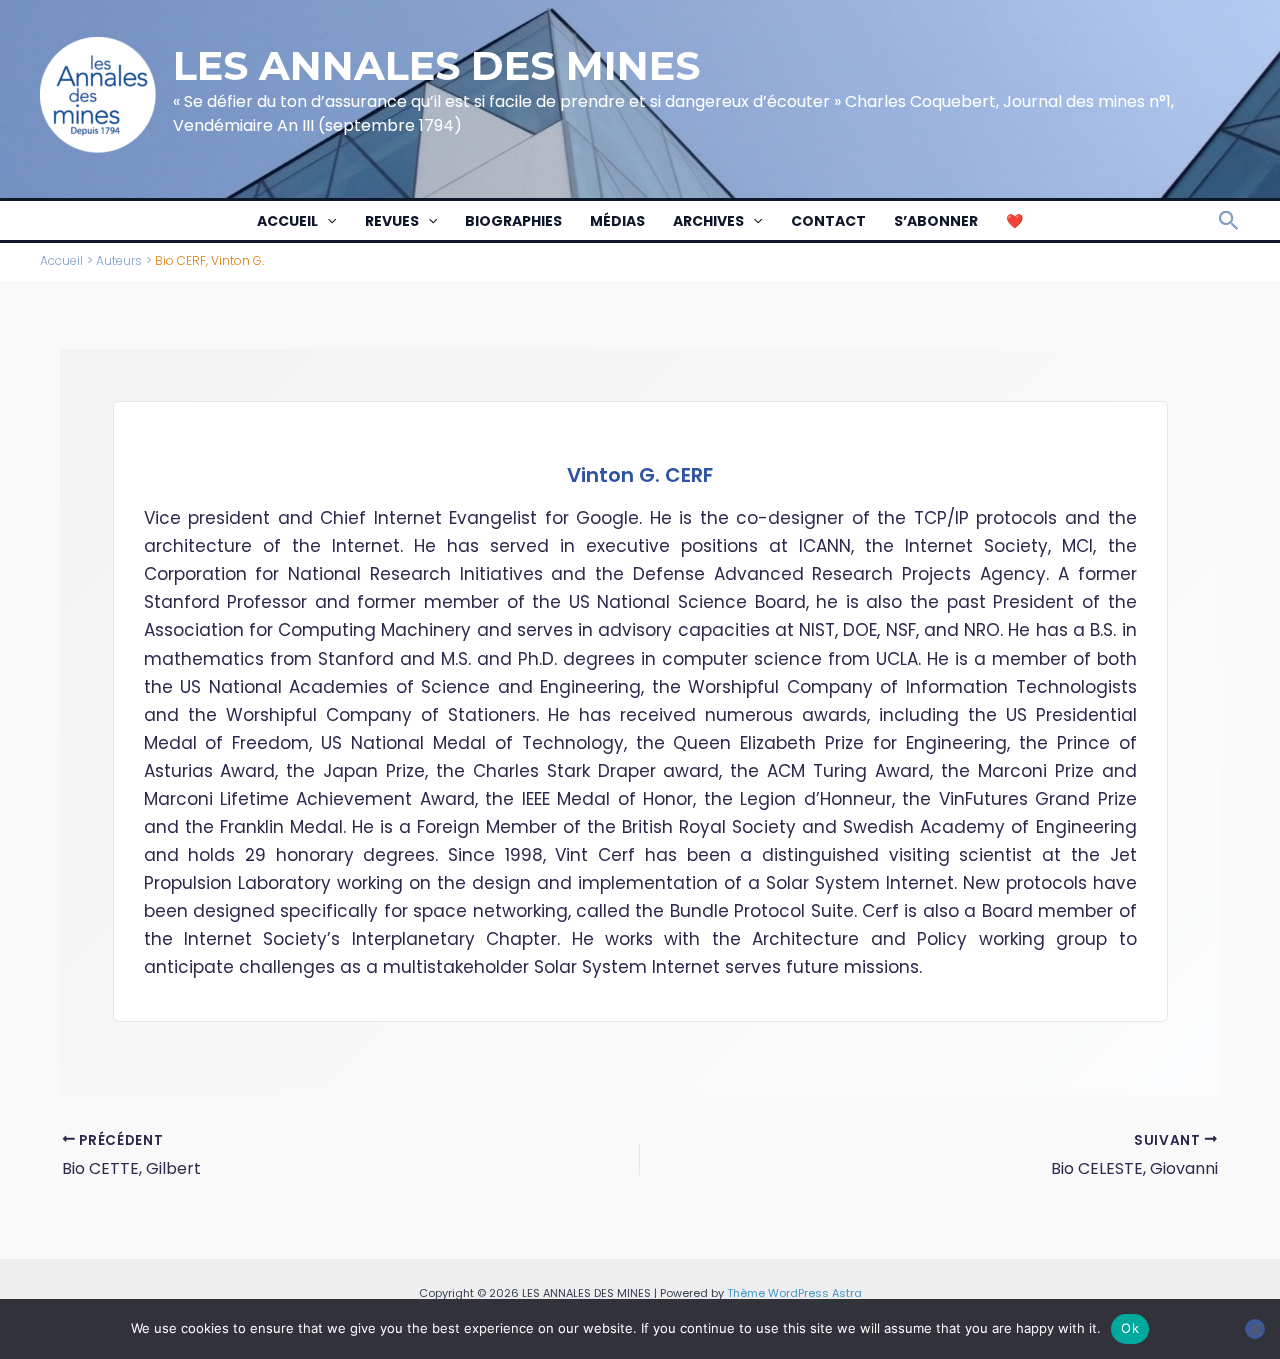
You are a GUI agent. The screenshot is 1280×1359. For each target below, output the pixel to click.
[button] (327, 221)
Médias (617, 221)
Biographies (513, 221)
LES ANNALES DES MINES (436, 65)
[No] (1255, 1329)
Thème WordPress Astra (794, 1293)
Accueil (287, 221)
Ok (1130, 1328)
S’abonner (936, 221)
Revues (392, 221)
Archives (708, 221)
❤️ (1014, 221)
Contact (828, 221)
